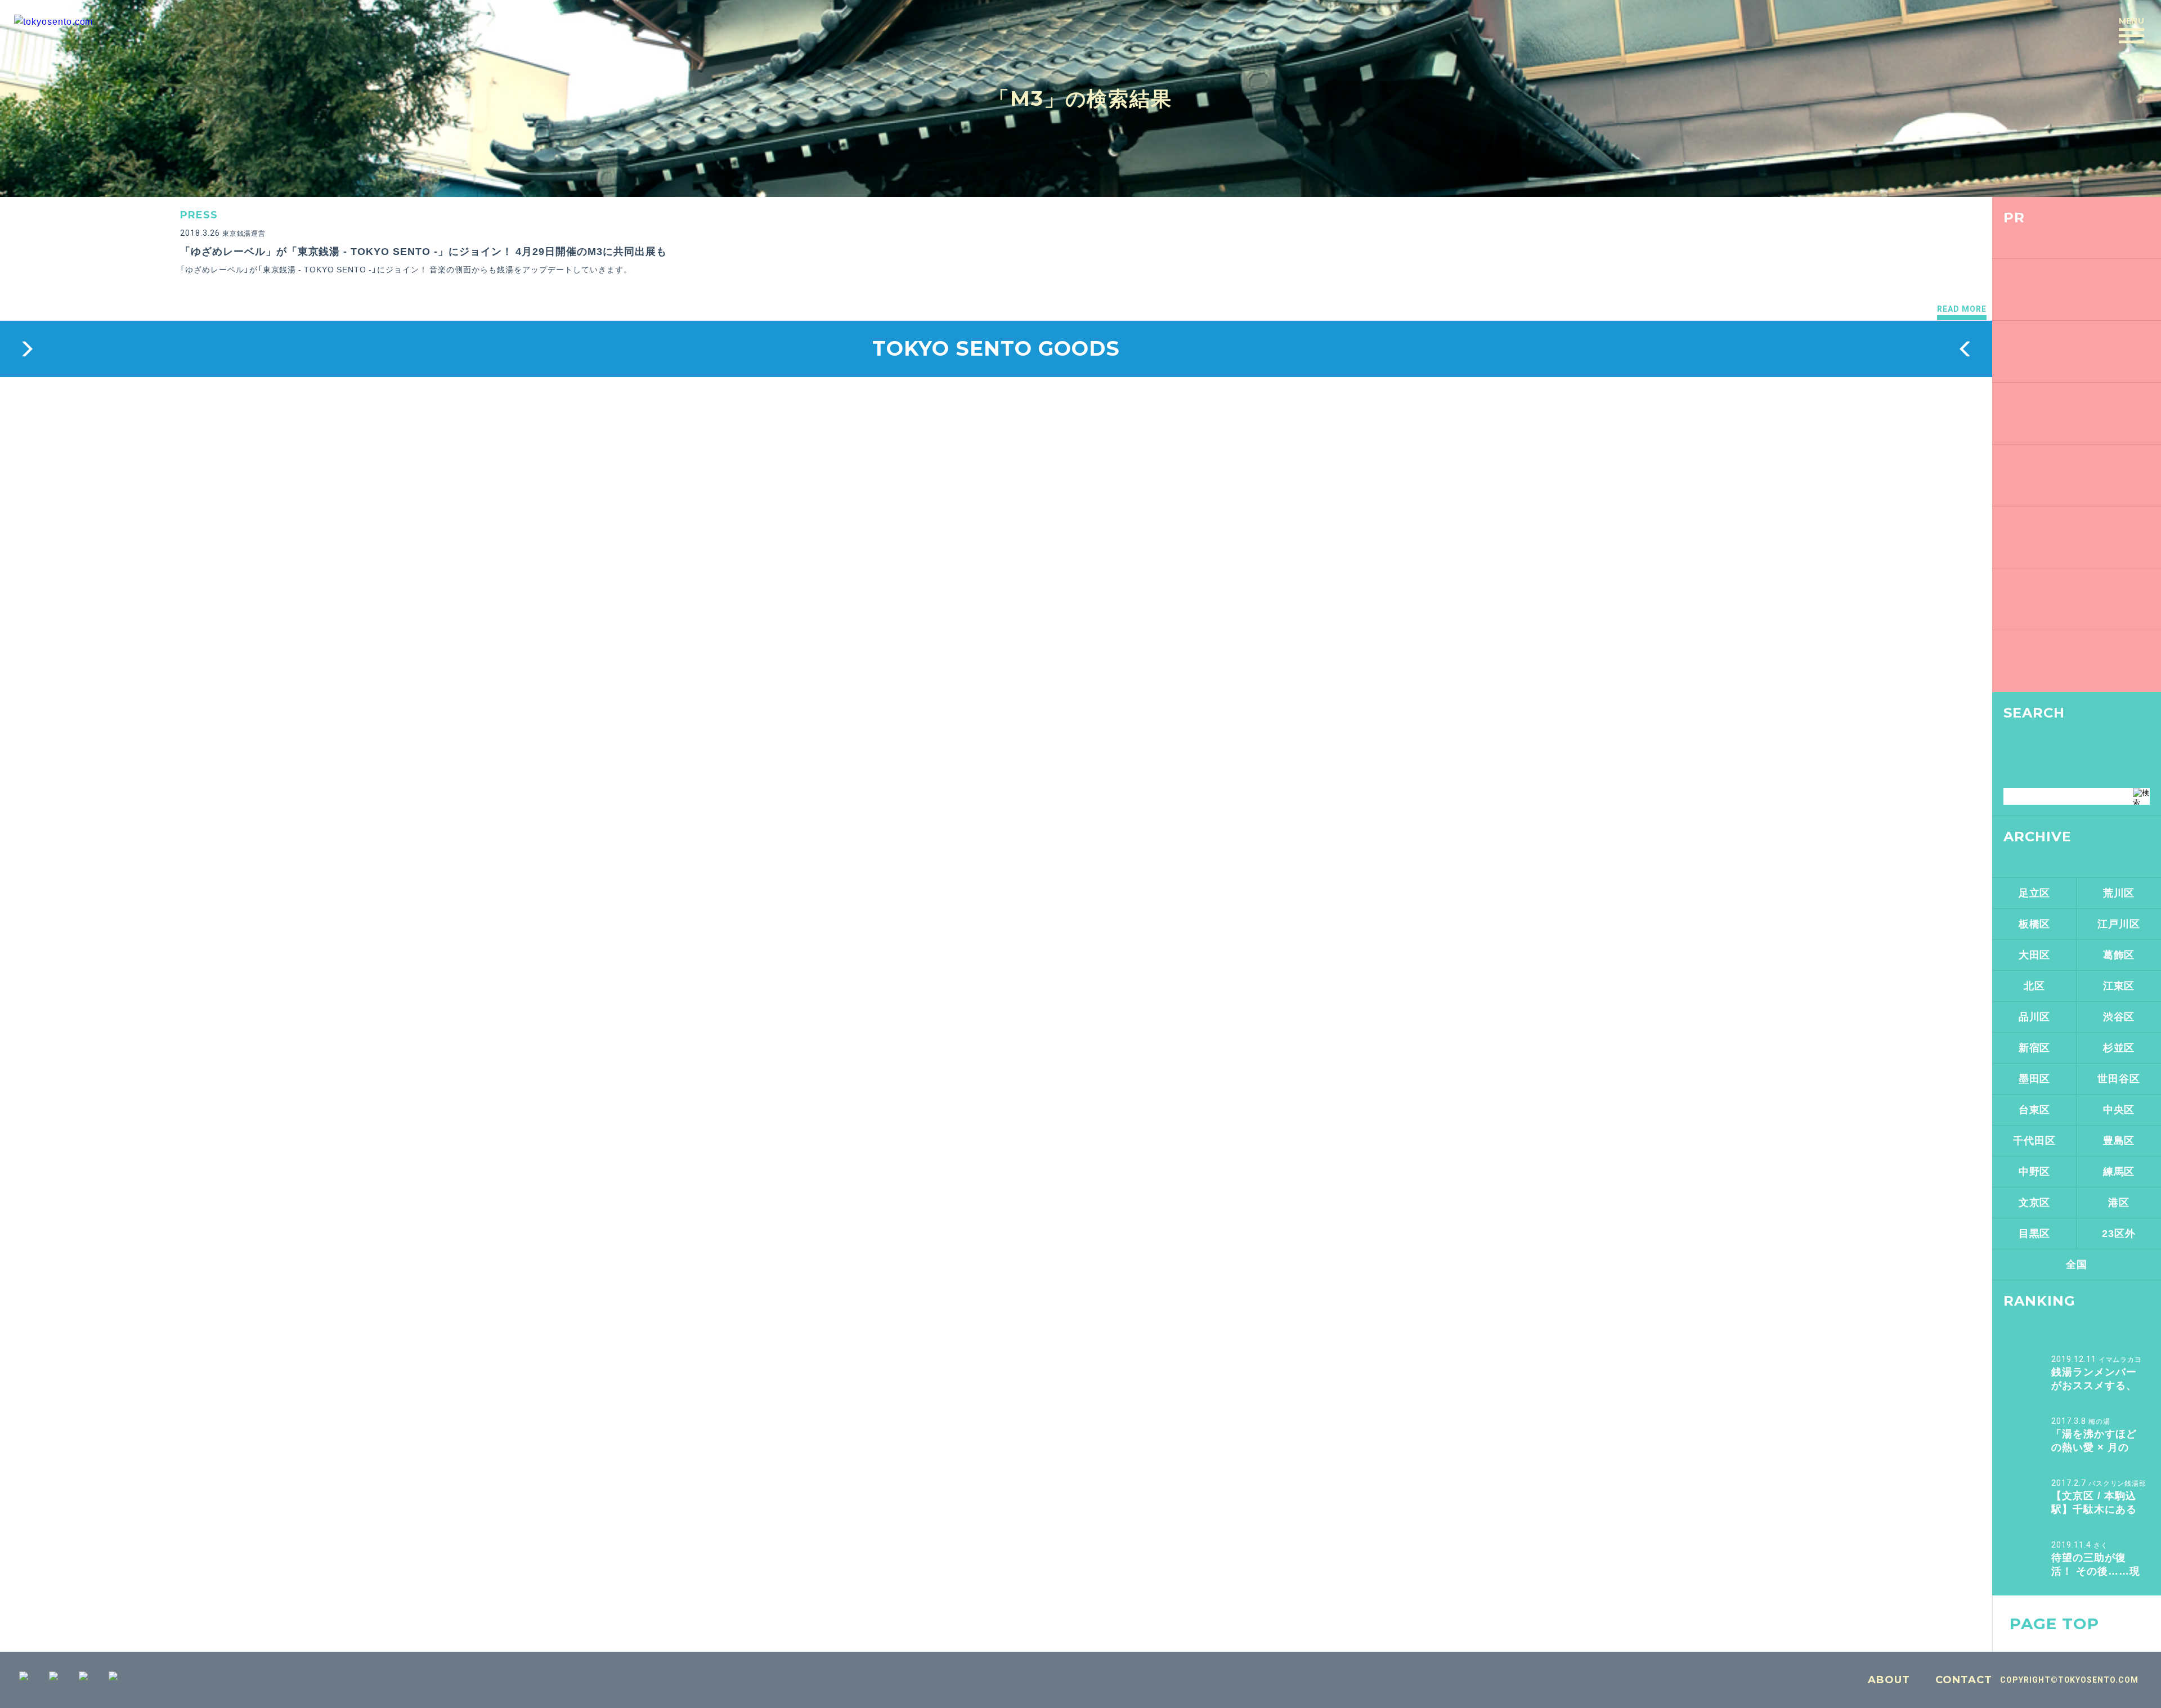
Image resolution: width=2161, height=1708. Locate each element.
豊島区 (2119, 1141)
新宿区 (2035, 1048)
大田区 (2035, 955)
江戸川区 (2119, 924)
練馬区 (2119, 1172)
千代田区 (2034, 1141)
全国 (2077, 1265)
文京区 (2035, 1203)
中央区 (2119, 1110)
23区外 (2119, 1234)
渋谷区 (2119, 1017)
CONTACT (1964, 1680)
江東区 (2119, 986)
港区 (2119, 1203)
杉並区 (2119, 1048)
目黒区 (2035, 1234)
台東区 (2035, 1110)
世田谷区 (2119, 1079)
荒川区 (2119, 893)
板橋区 (2035, 924)
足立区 (2035, 893)
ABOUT (1889, 1680)
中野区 (2035, 1172)
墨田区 (2035, 1079)
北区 (2034, 986)
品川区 (2035, 1017)
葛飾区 (2119, 955)
